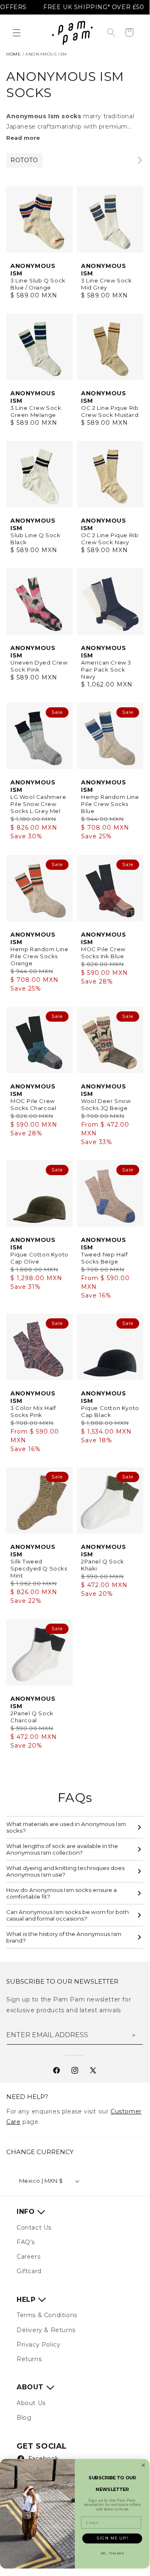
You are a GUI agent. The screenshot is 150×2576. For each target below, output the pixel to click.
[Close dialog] (143, 2465)
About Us (31, 2403)
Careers (28, 2257)
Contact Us (34, 2228)
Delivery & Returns (46, 2330)
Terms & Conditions (47, 2315)
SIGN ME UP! (112, 2538)
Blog (24, 2418)
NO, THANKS (112, 2553)
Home (14, 54)
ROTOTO (24, 160)
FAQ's (26, 2242)
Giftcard (29, 2271)
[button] (17, 33)
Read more (23, 138)
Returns (29, 2359)
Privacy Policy (38, 2345)
